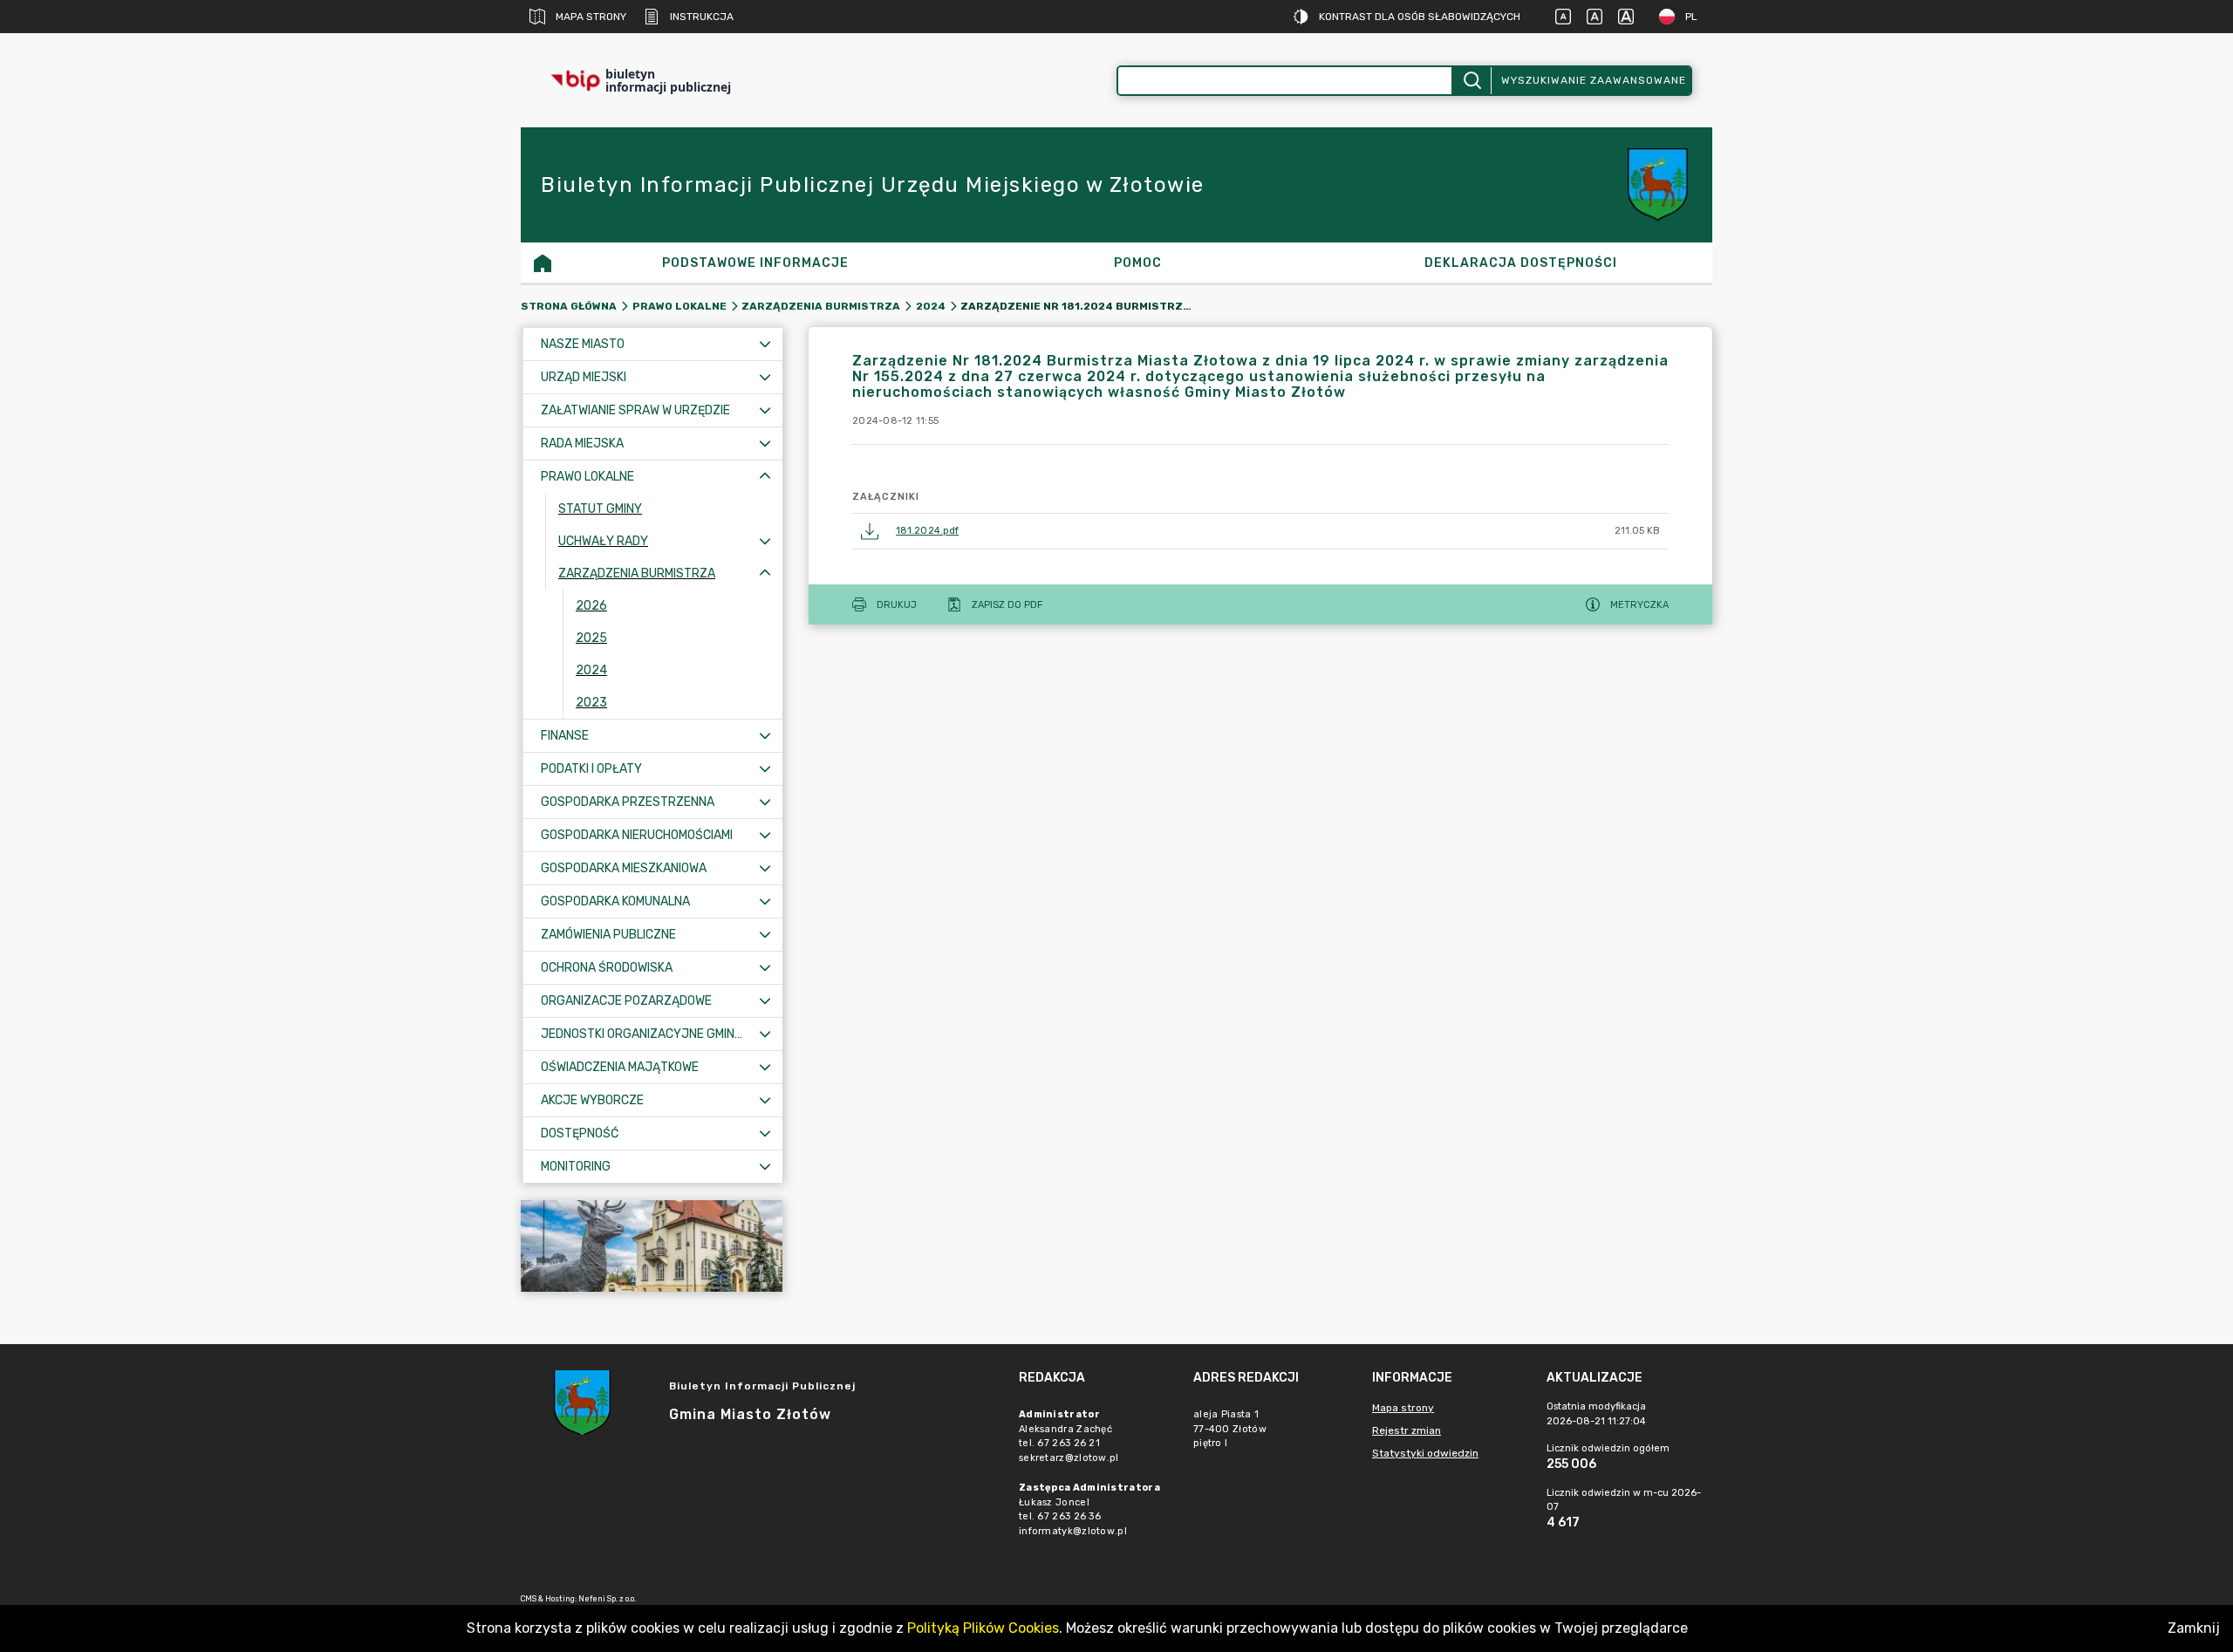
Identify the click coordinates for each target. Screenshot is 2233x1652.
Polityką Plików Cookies (983, 1628)
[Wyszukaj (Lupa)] (1471, 81)
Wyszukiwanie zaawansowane (1594, 80)
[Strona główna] (543, 263)
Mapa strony (591, 17)
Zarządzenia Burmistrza (821, 306)
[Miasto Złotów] (652, 1246)
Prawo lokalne (679, 306)
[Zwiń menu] (765, 477)
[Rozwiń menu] (765, 344)
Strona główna (569, 306)
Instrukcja (702, 17)
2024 (931, 306)
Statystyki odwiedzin (1425, 1453)
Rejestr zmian (1407, 1430)
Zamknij (2194, 1628)
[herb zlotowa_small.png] (1660, 185)
